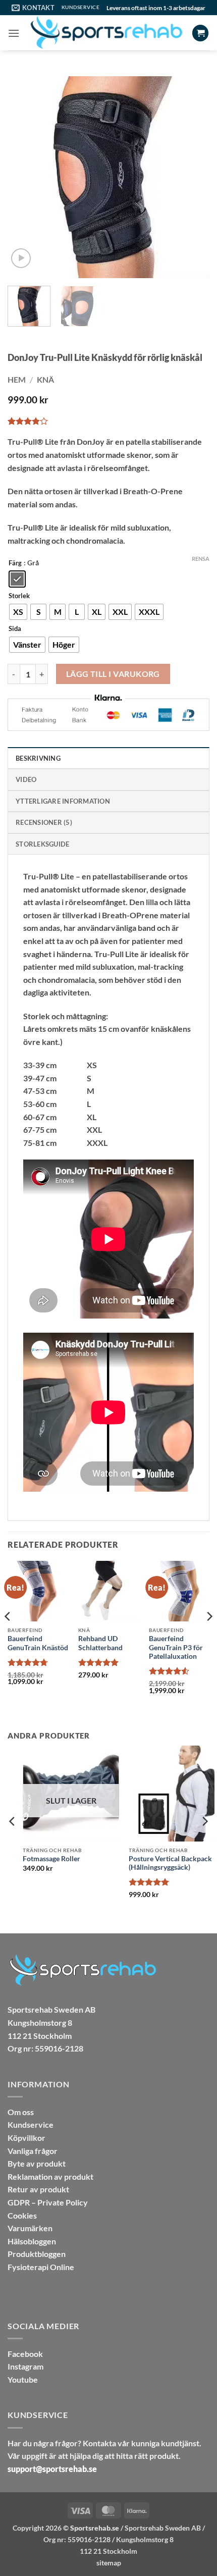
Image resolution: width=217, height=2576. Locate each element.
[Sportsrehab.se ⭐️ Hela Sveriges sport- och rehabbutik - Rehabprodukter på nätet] (106, 33)
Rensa (201, 559)
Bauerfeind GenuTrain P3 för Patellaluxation (176, 1647)
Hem (17, 379)
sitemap (109, 2563)
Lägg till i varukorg (113, 674)
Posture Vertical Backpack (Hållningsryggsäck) (155, 1863)
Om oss (21, 2112)
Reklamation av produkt (50, 2176)
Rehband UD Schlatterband (100, 1643)
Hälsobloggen (32, 2241)
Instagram (25, 2366)
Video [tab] (26, 779)
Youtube (23, 2379)
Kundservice (31, 2124)
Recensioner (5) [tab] (44, 822)
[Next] (193, 177)
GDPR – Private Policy (48, 2202)
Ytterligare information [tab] (63, 801)
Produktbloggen (37, 2254)
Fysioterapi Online (41, 2267)
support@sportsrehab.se (52, 2469)
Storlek (19, 596)
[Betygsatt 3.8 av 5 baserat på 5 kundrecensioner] (108, 421)
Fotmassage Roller (36, 1859)
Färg (15, 563)
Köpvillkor (26, 2138)
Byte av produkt (37, 2163)
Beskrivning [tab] (38, 758)
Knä (45, 379)
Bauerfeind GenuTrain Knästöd (38, 1643)
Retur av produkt (38, 2189)
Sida (15, 629)
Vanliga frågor (33, 2151)
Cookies (22, 2215)
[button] (14, 33)
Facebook (25, 2354)
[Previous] (24, 177)
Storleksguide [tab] (42, 844)
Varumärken (30, 2228)
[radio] (17, 579)
